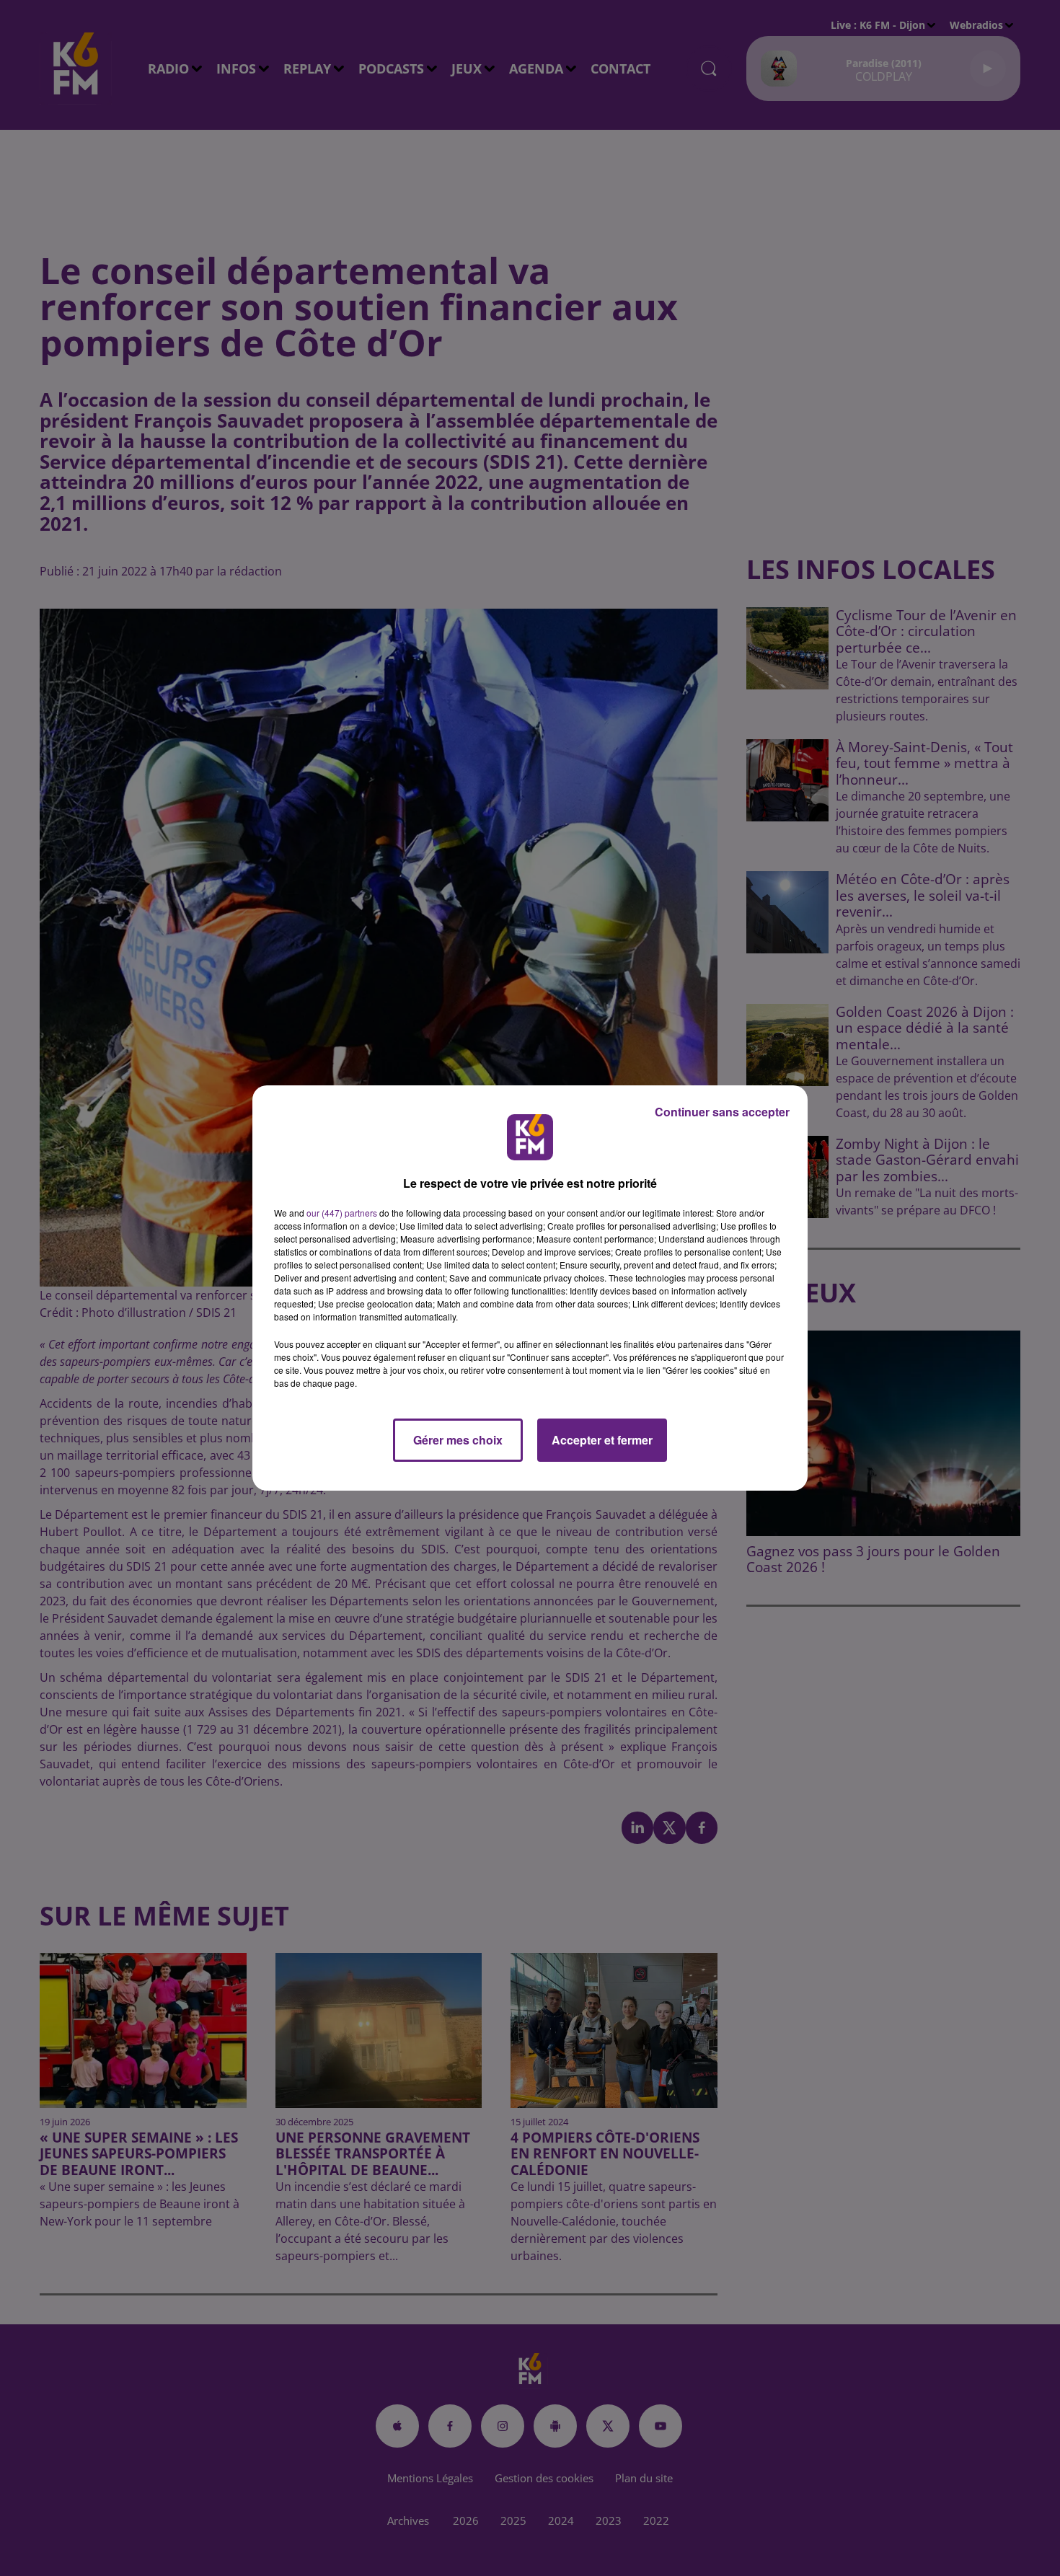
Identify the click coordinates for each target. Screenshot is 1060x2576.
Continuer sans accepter (722, 1112)
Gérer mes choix (458, 1440)
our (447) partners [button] (342, 1213)
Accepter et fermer (602, 1440)
